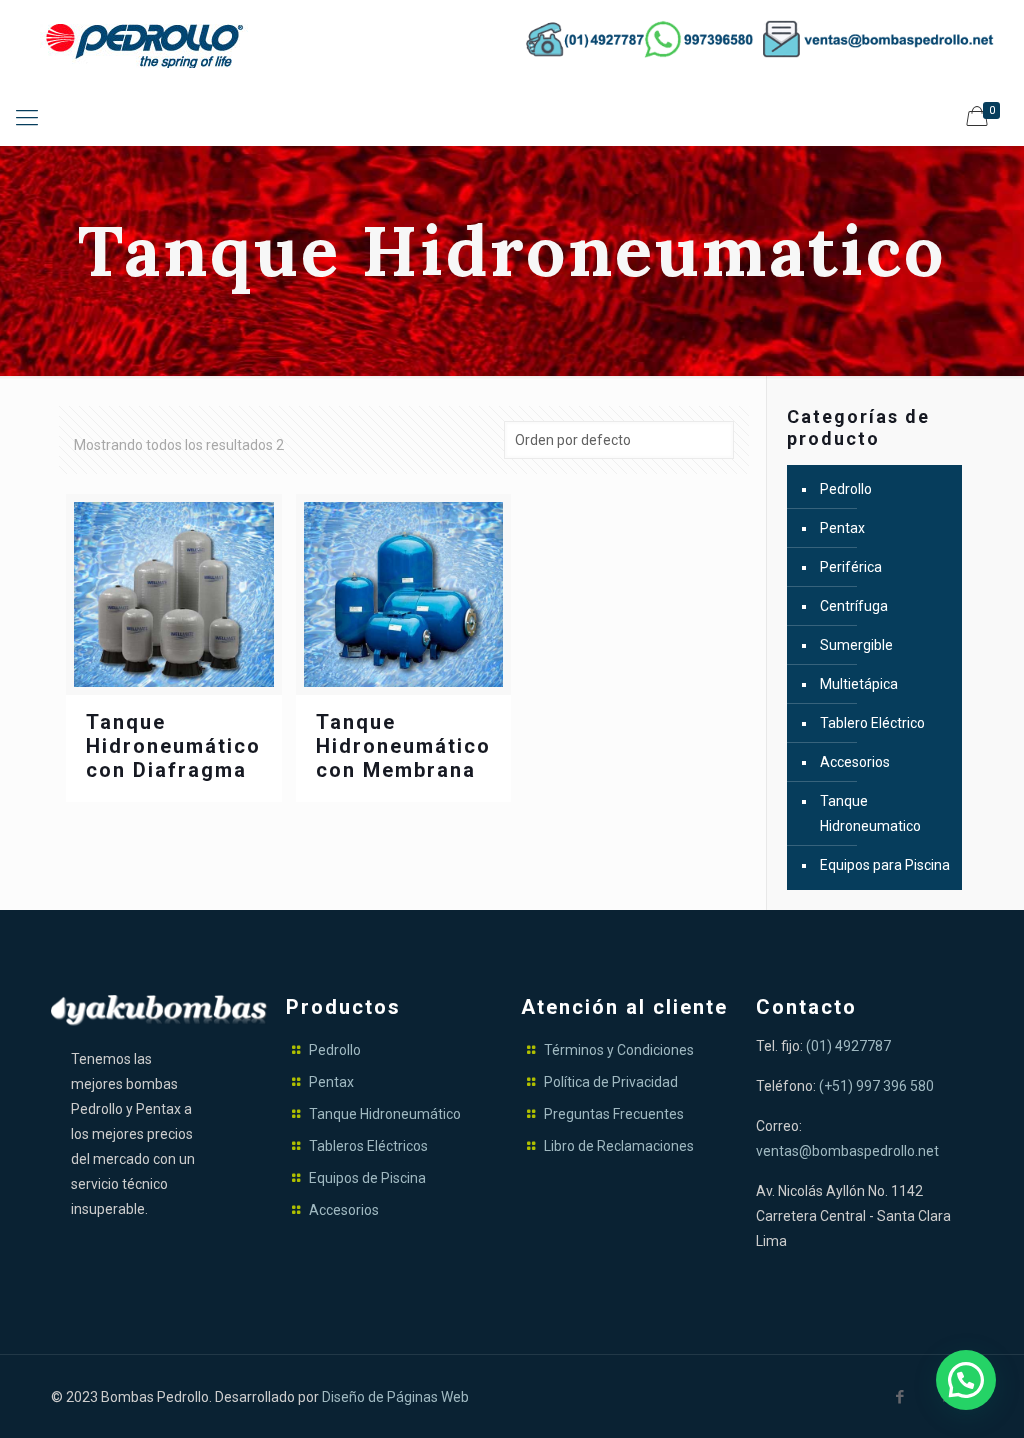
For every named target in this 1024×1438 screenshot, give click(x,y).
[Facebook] (900, 1397)
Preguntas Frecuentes (614, 1114)
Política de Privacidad (611, 1082)
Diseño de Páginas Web (395, 1397)
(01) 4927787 (848, 1046)
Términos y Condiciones (619, 1050)
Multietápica (859, 684)
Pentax (842, 528)
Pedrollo (846, 489)
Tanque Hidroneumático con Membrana (403, 746)
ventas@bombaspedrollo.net (847, 1151)
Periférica (851, 567)
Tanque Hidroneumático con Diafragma (173, 746)
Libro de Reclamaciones (619, 1146)
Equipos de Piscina (367, 1178)
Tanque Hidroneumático (385, 1114)
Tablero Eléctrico (872, 723)
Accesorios (855, 762)
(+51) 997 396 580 (876, 1086)
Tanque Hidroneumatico (870, 813)
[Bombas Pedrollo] (150, 45)
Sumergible (856, 645)
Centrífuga (854, 606)
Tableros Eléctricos (368, 1146)
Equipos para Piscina (885, 865)
